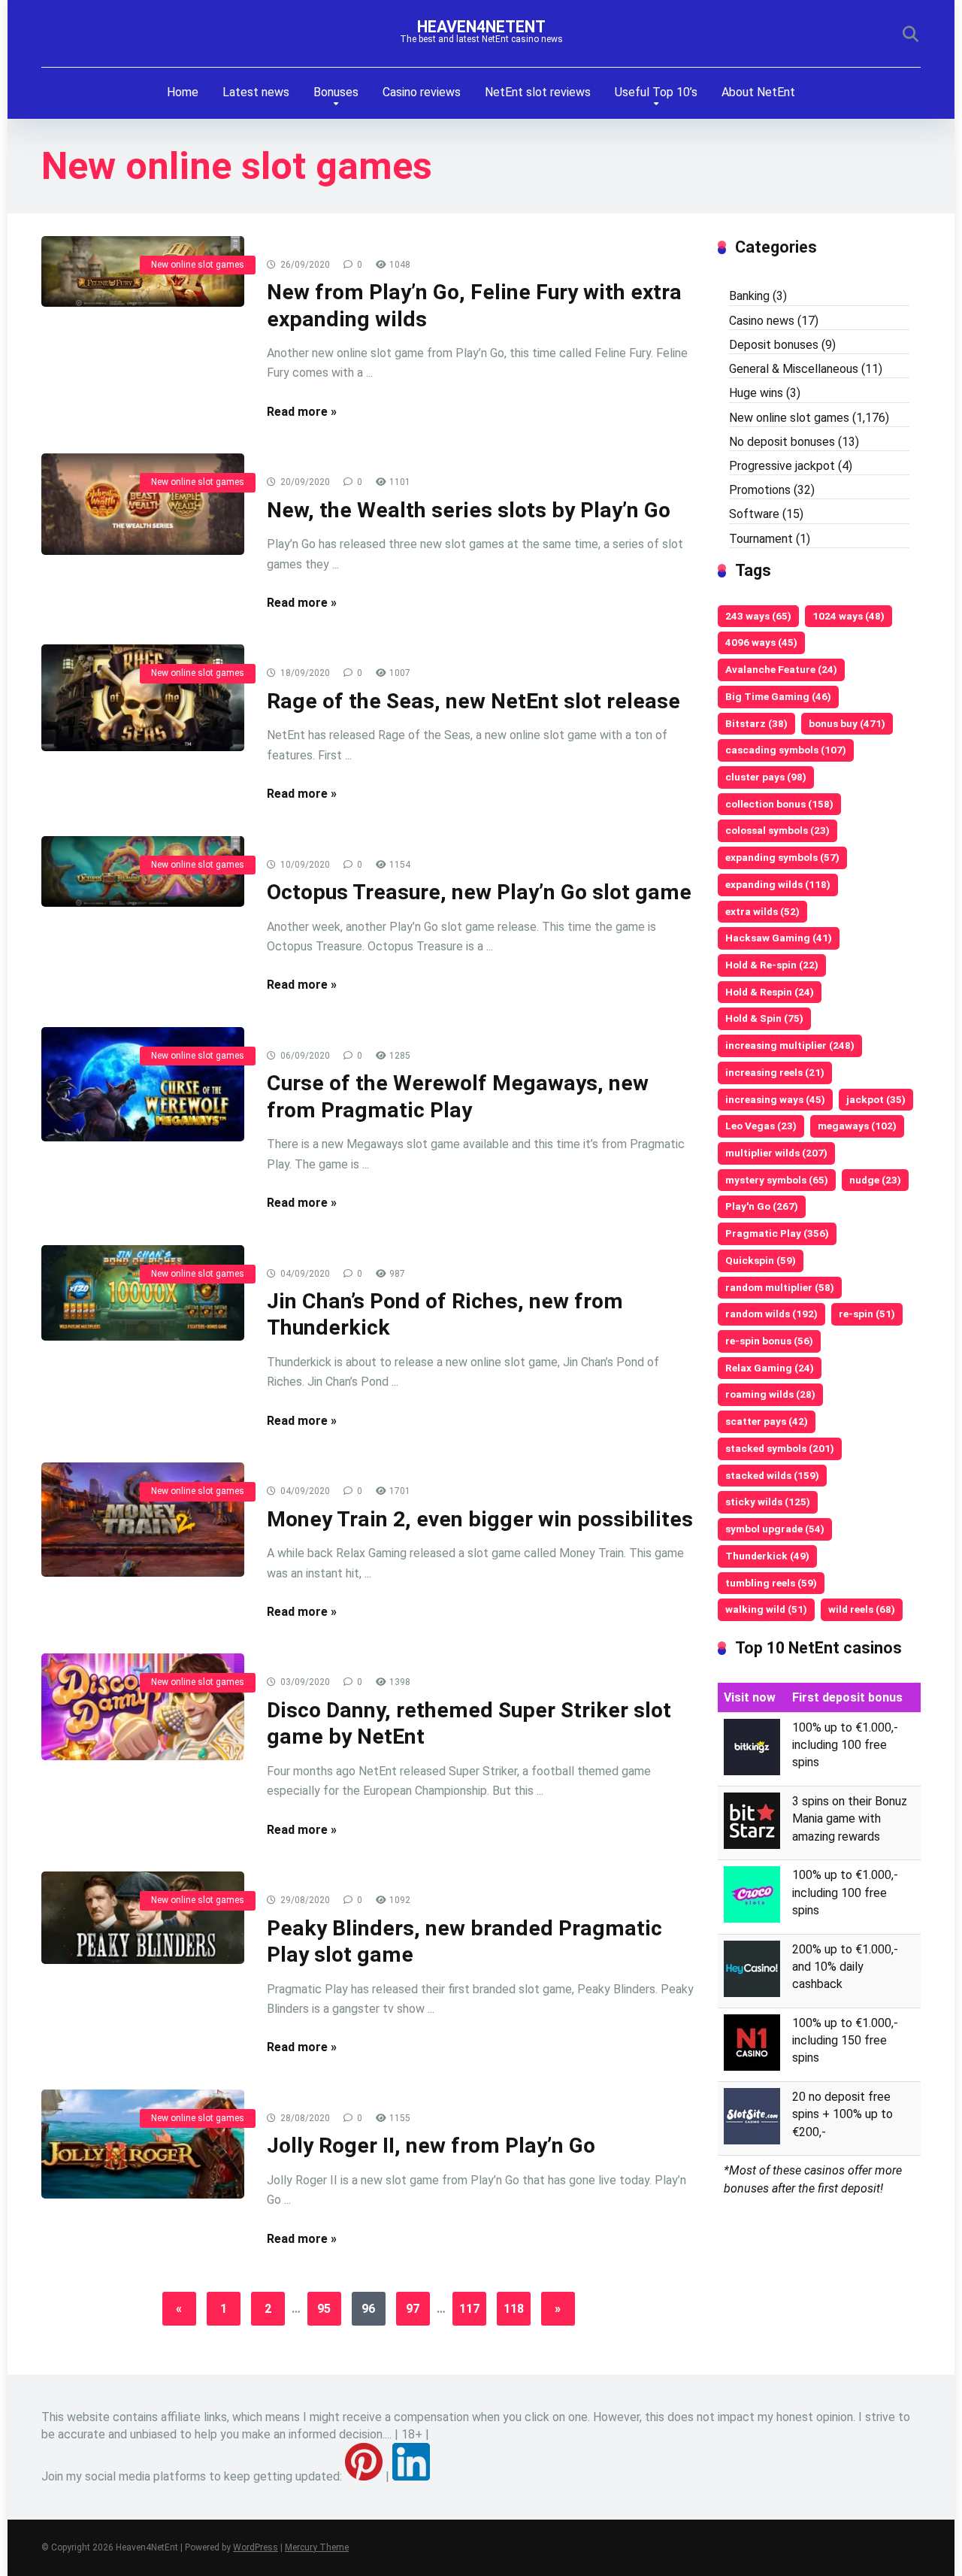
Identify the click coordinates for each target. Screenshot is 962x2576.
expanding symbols (782, 857)
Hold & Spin (764, 1018)
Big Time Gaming (778, 696)
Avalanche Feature (781, 669)
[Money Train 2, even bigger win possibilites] (143, 1520)
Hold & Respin (770, 992)
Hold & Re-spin (772, 965)
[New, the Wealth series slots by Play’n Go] (143, 504)
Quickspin (761, 1260)
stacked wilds (772, 1475)
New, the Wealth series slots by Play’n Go (469, 510)
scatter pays (767, 1421)
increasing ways (775, 1099)
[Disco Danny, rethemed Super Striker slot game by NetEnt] (143, 1707)
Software (754, 514)
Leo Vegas (761, 1126)
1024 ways (849, 616)
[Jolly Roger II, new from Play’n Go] (143, 2144)
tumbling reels (771, 1583)
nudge (875, 1180)
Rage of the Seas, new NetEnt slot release (473, 701)
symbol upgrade (775, 1529)
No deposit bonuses (782, 442)
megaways (857, 1126)
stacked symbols (780, 1448)
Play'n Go (762, 1206)
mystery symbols (777, 1180)
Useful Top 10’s (656, 92)
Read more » (302, 412)
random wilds (771, 1314)
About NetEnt (758, 92)
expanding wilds (778, 884)
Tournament (761, 539)
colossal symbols (777, 830)
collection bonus (779, 804)
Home (183, 92)
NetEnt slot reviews (538, 92)
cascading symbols (786, 750)
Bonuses (336, 92)
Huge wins (756, 393)
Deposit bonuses (774, 345)
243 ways (758, 616)
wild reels (862, 1609)
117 (469, 2309)
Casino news (762, 321)
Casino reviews (422, 92)
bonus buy (847, 723)
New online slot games (198, 265)
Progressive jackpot (782, 466)
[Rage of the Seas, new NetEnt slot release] (143, 698)
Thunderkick (767, 1556)
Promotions (760, 490)
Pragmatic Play (777, 1233)
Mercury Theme (317, 2547)
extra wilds (762, 911)
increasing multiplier (790, 1045)
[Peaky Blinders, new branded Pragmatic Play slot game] (143, 1918)
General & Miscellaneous (794, 369)
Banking (749, 296)
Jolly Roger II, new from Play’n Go (431, 2146)
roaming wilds (770, 1394)
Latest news (256, 92)
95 (324, 2309)
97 (413, 2309)
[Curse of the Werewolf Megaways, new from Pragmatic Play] (143, 1084)
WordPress (256, 2547)
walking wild (766, 1609)
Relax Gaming (770, 1368)
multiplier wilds (776, 1153)
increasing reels (775, 1072)
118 (514, 2309)
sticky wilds (768, 1502)
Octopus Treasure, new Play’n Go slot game (479, 892)
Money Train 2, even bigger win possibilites (480, 1519)
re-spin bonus (769, 1341)
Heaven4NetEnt (481, 27)
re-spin (867, 1314)
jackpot (876, 1099)
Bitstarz (756, 723)
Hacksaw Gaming (779, 938)
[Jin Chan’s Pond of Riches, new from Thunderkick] (143, 1293)
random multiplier (780, 1287)
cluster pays (766, 777)
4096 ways (761, 642)
